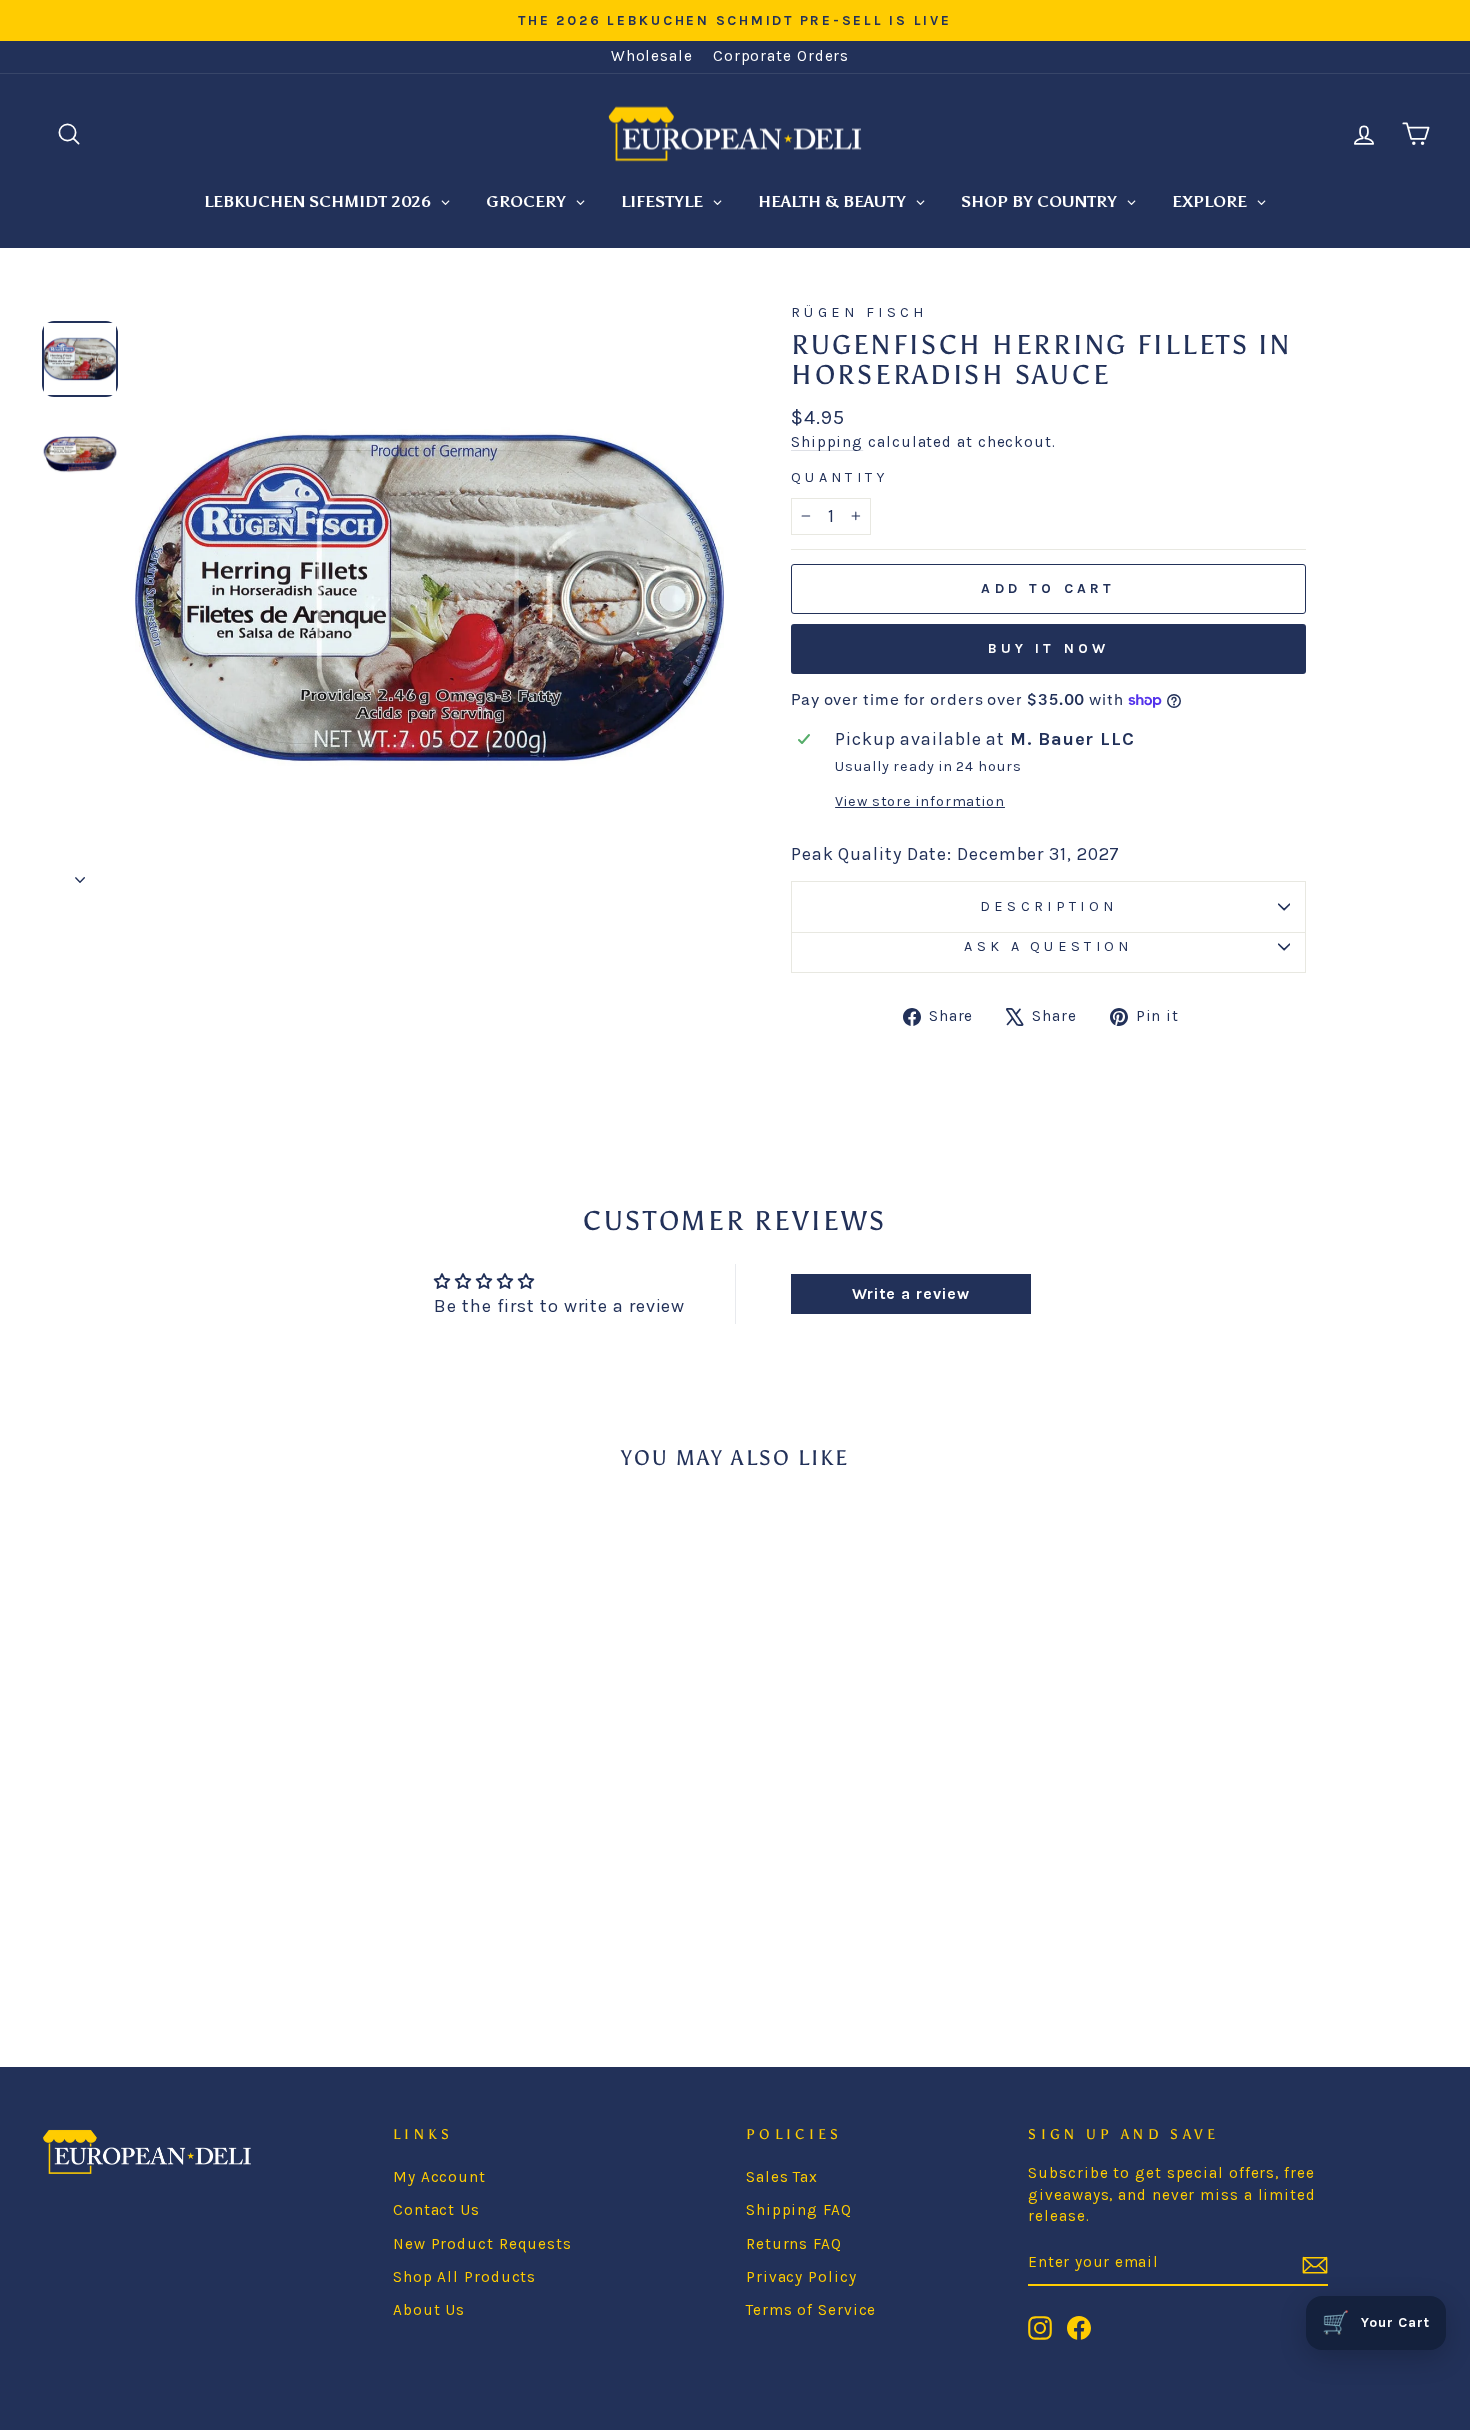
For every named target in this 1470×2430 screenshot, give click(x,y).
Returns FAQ (794, 2244)
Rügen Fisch (859, 312)
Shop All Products (464, 2277)
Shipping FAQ (799, 2210)
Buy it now (1049, 648)
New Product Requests (482, 2244)
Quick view (206, 1827)
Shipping (827, 442)
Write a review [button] (911, 1293)
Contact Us (436, 2210)
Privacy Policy (801, 2277)
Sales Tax (782, 2177)
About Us (429, 2310)
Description (1049, 906)
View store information (920, 801)
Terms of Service (811, 2310)
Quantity (840, 477)
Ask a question (1048, 946)
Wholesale (652, 56)
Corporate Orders (781, 56)
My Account (439, 2177)
